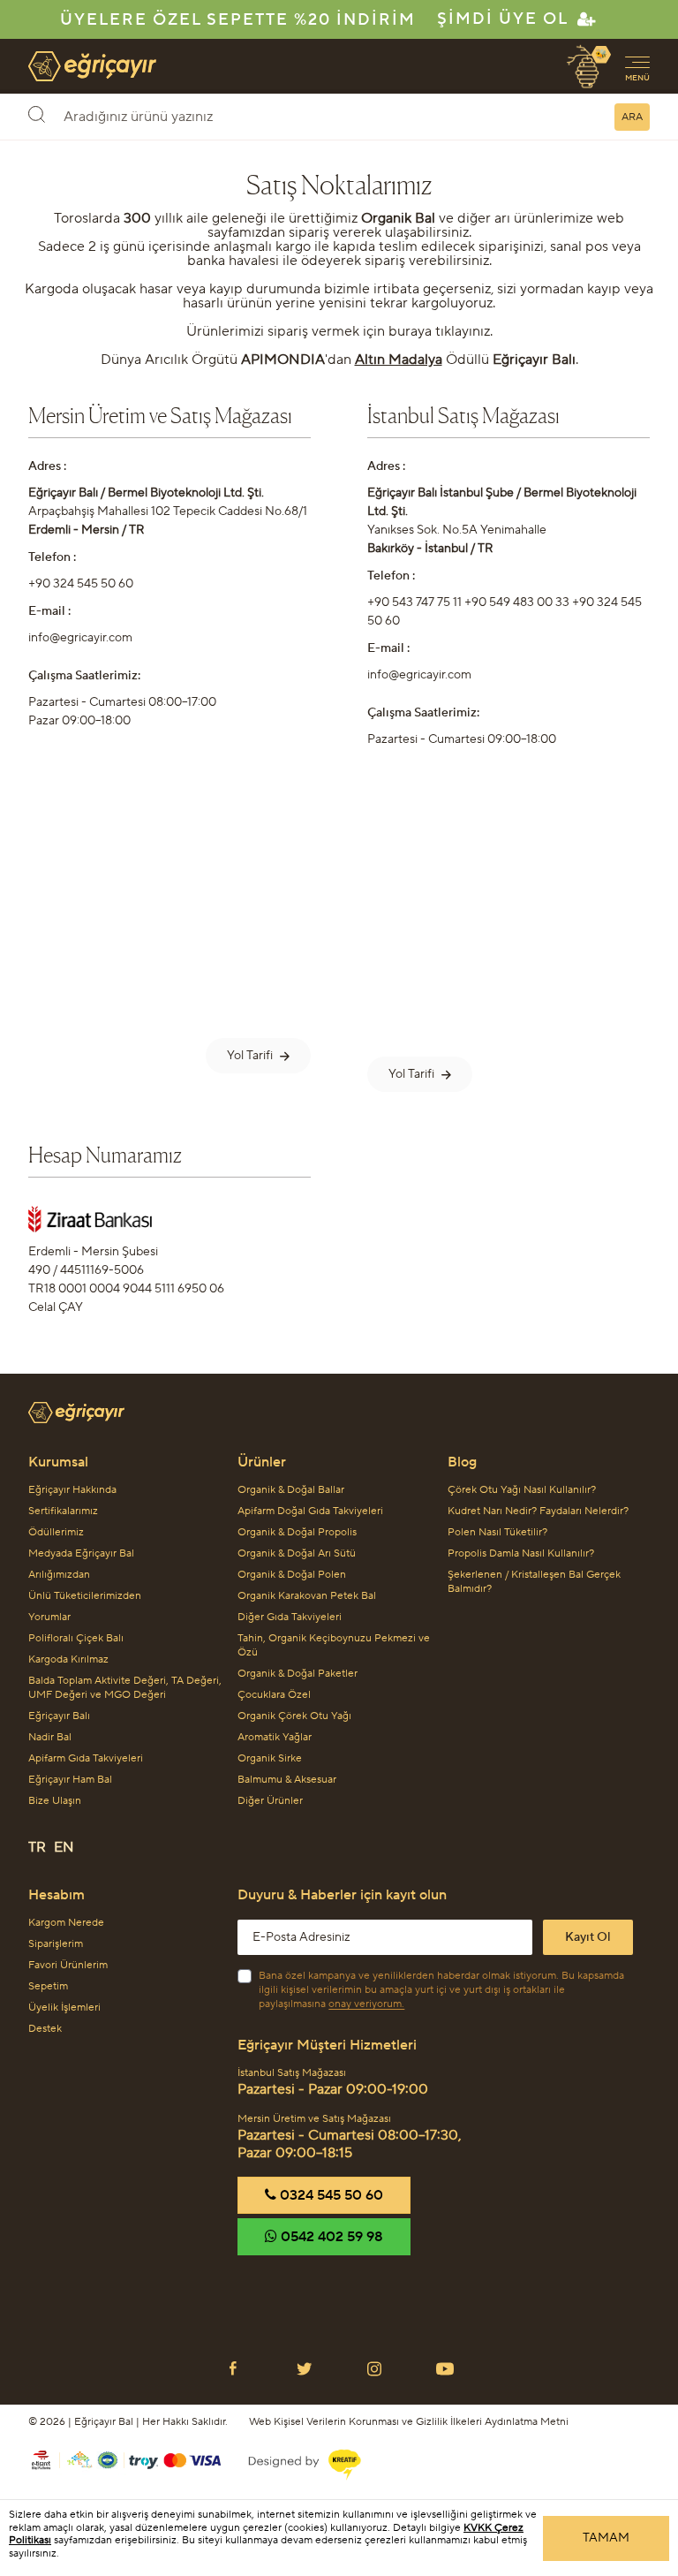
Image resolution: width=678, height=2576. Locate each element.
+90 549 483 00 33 (517, 602)
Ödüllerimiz (56, 1532)
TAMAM (606, 2538)
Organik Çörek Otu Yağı (294, 1716)
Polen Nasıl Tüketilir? (497, 1532)
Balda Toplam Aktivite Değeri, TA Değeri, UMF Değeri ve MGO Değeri (125, 1688)
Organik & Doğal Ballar (291, 1490)
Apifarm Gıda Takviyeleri (86, 1758)
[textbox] (307, 117)
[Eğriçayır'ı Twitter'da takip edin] (304, 2369)
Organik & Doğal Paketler (298, 1674)
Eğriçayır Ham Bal (70, 1780)
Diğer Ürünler (270, 1801)
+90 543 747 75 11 (414, 602)
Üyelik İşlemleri (64, 2008)
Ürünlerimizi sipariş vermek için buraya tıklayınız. (339, 331)
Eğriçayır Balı (59, 1716)
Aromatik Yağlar (275, 1737)
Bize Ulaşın (55, 1801)
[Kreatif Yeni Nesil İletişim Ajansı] (294, 2460)
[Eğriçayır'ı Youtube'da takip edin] (445, 2369)
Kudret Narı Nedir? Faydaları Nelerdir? (538, 1511)
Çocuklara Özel (274, 1695)
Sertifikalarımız (63, 1511)
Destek (45, 2029)
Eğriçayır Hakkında (72, 1490)
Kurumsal (58, 1462)
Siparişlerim (56, 1944)
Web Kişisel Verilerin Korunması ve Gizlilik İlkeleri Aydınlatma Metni (409, 2422)
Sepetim (48, 1986)
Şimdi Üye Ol (503, 19)
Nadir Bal (50, 1737)
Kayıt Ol (588, 1937)
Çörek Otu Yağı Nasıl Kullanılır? (522, 1490)
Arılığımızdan (59, 1575)
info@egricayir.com (80, 638)
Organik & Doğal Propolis (297, 1532)
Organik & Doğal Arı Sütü (297, 1553)
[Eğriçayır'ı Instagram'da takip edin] (374, 2369)
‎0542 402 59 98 (330, 2237)
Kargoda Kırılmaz (68, 1659)
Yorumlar (49, 1617)
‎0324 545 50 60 (330, 2195)
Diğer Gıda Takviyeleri (290, 1617)
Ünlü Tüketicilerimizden (85, 1596)
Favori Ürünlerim (68, 1965)
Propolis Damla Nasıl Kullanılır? (521, 1553)
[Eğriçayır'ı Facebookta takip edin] (233, 2369)
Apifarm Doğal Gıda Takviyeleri (310, 1511)
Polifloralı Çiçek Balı (76, 1638)
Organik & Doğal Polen (292, 1575)
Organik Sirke (270, 1758)
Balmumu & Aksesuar (287, 1780)
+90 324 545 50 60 (81, 584)
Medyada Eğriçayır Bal (81, 1553)
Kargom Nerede (66, 1923)
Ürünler (262, 1462)
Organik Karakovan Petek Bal (307, 1596)
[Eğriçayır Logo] (339, 1413)
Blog (462, 1462)
